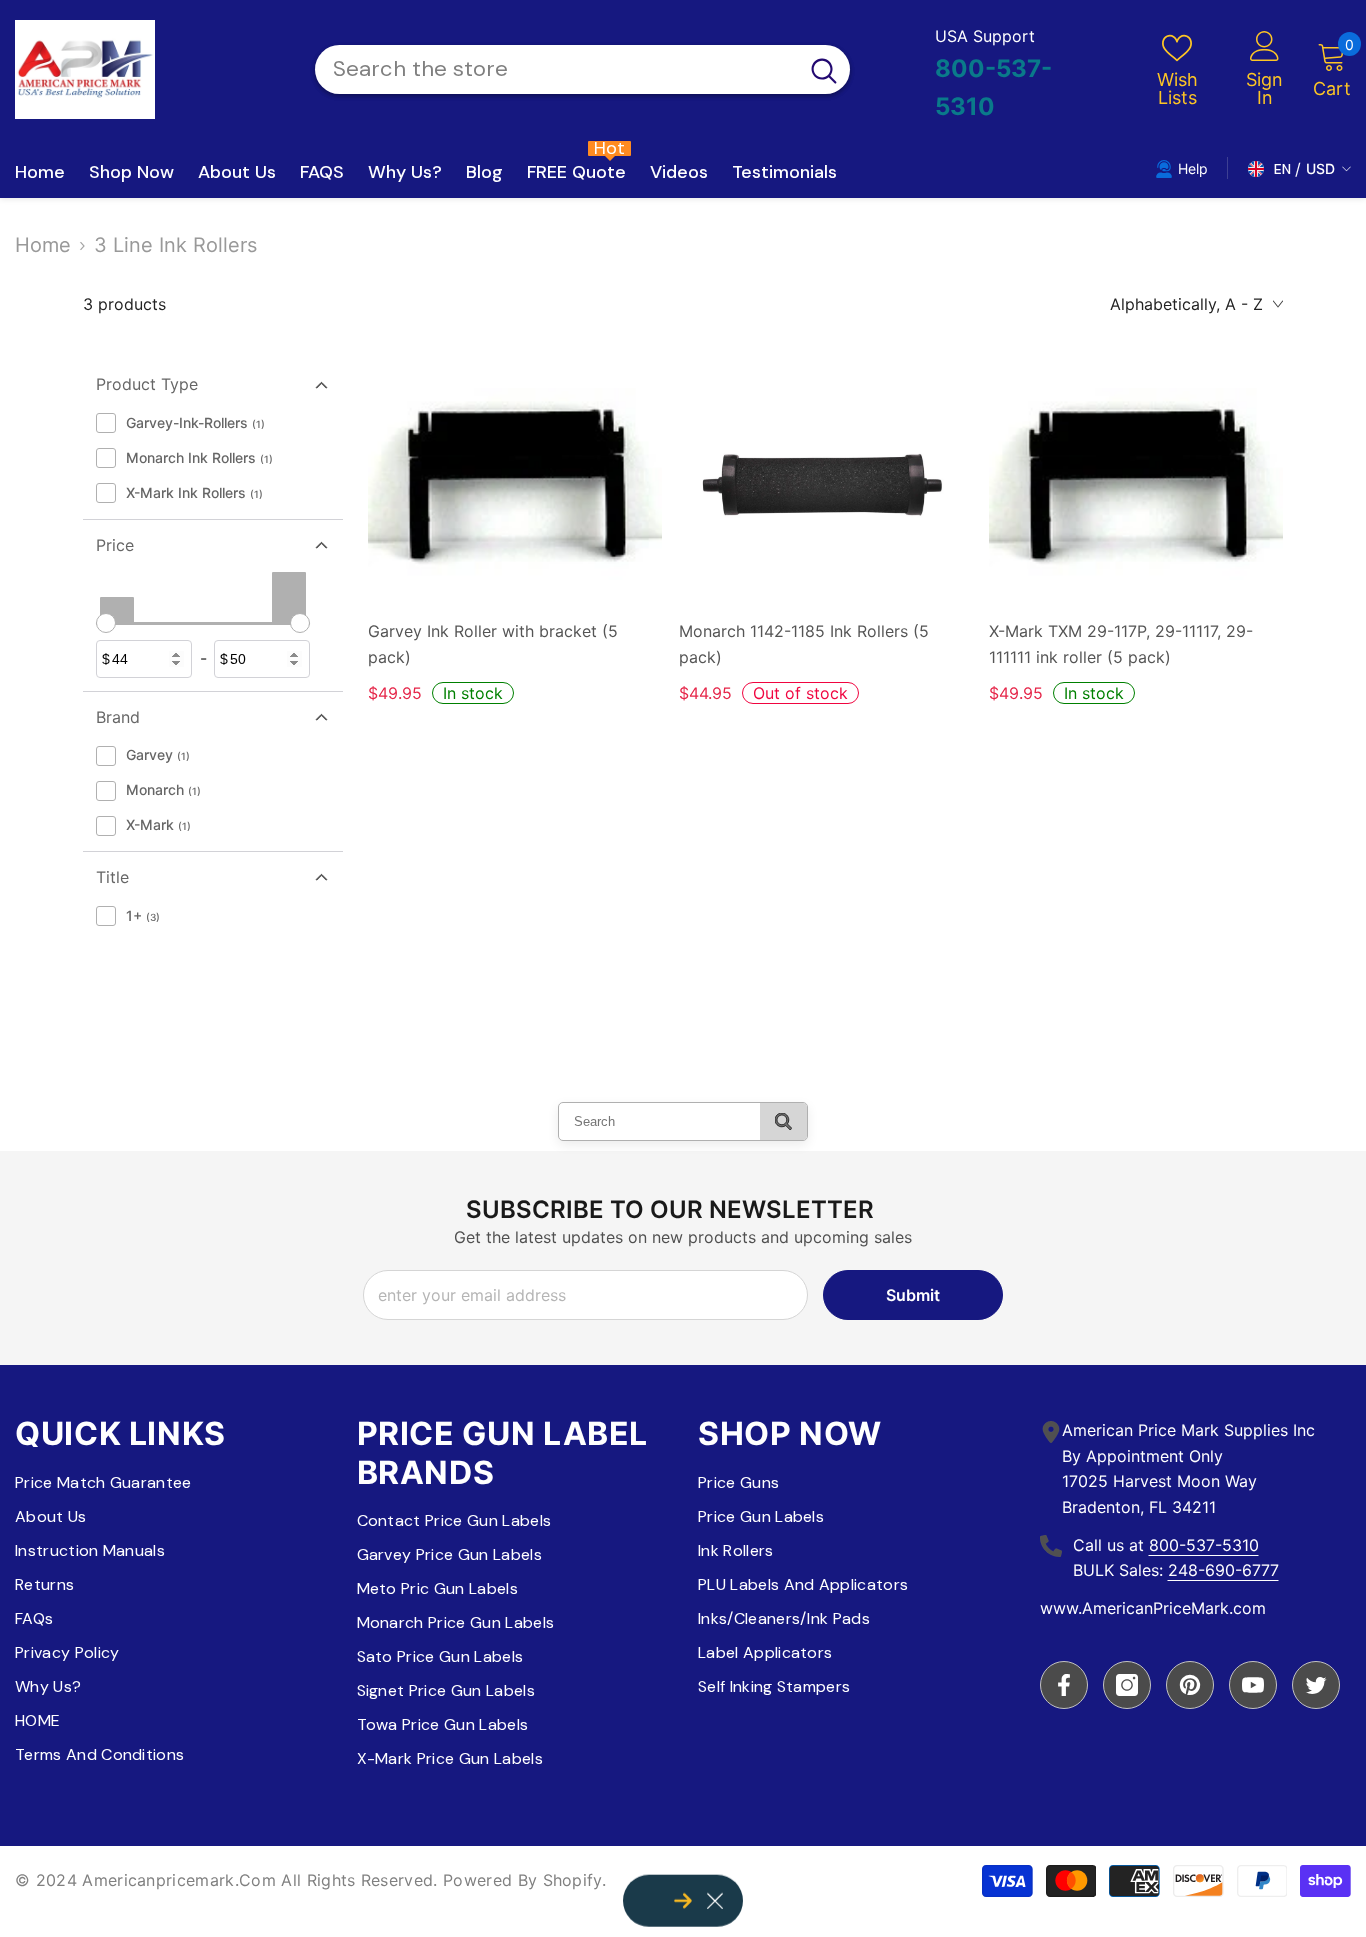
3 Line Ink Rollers (175, 245)
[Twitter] (1316, 1685)
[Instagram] (1127, 1685)
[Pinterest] (1190, 1685)
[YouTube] (1253, 1685)
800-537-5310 (1204, 1545)
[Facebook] (1064, 1685)
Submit (913, 1295)
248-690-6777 (1223, 1570)
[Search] (582, 69)
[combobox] (556, 69)
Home (43, 245)
